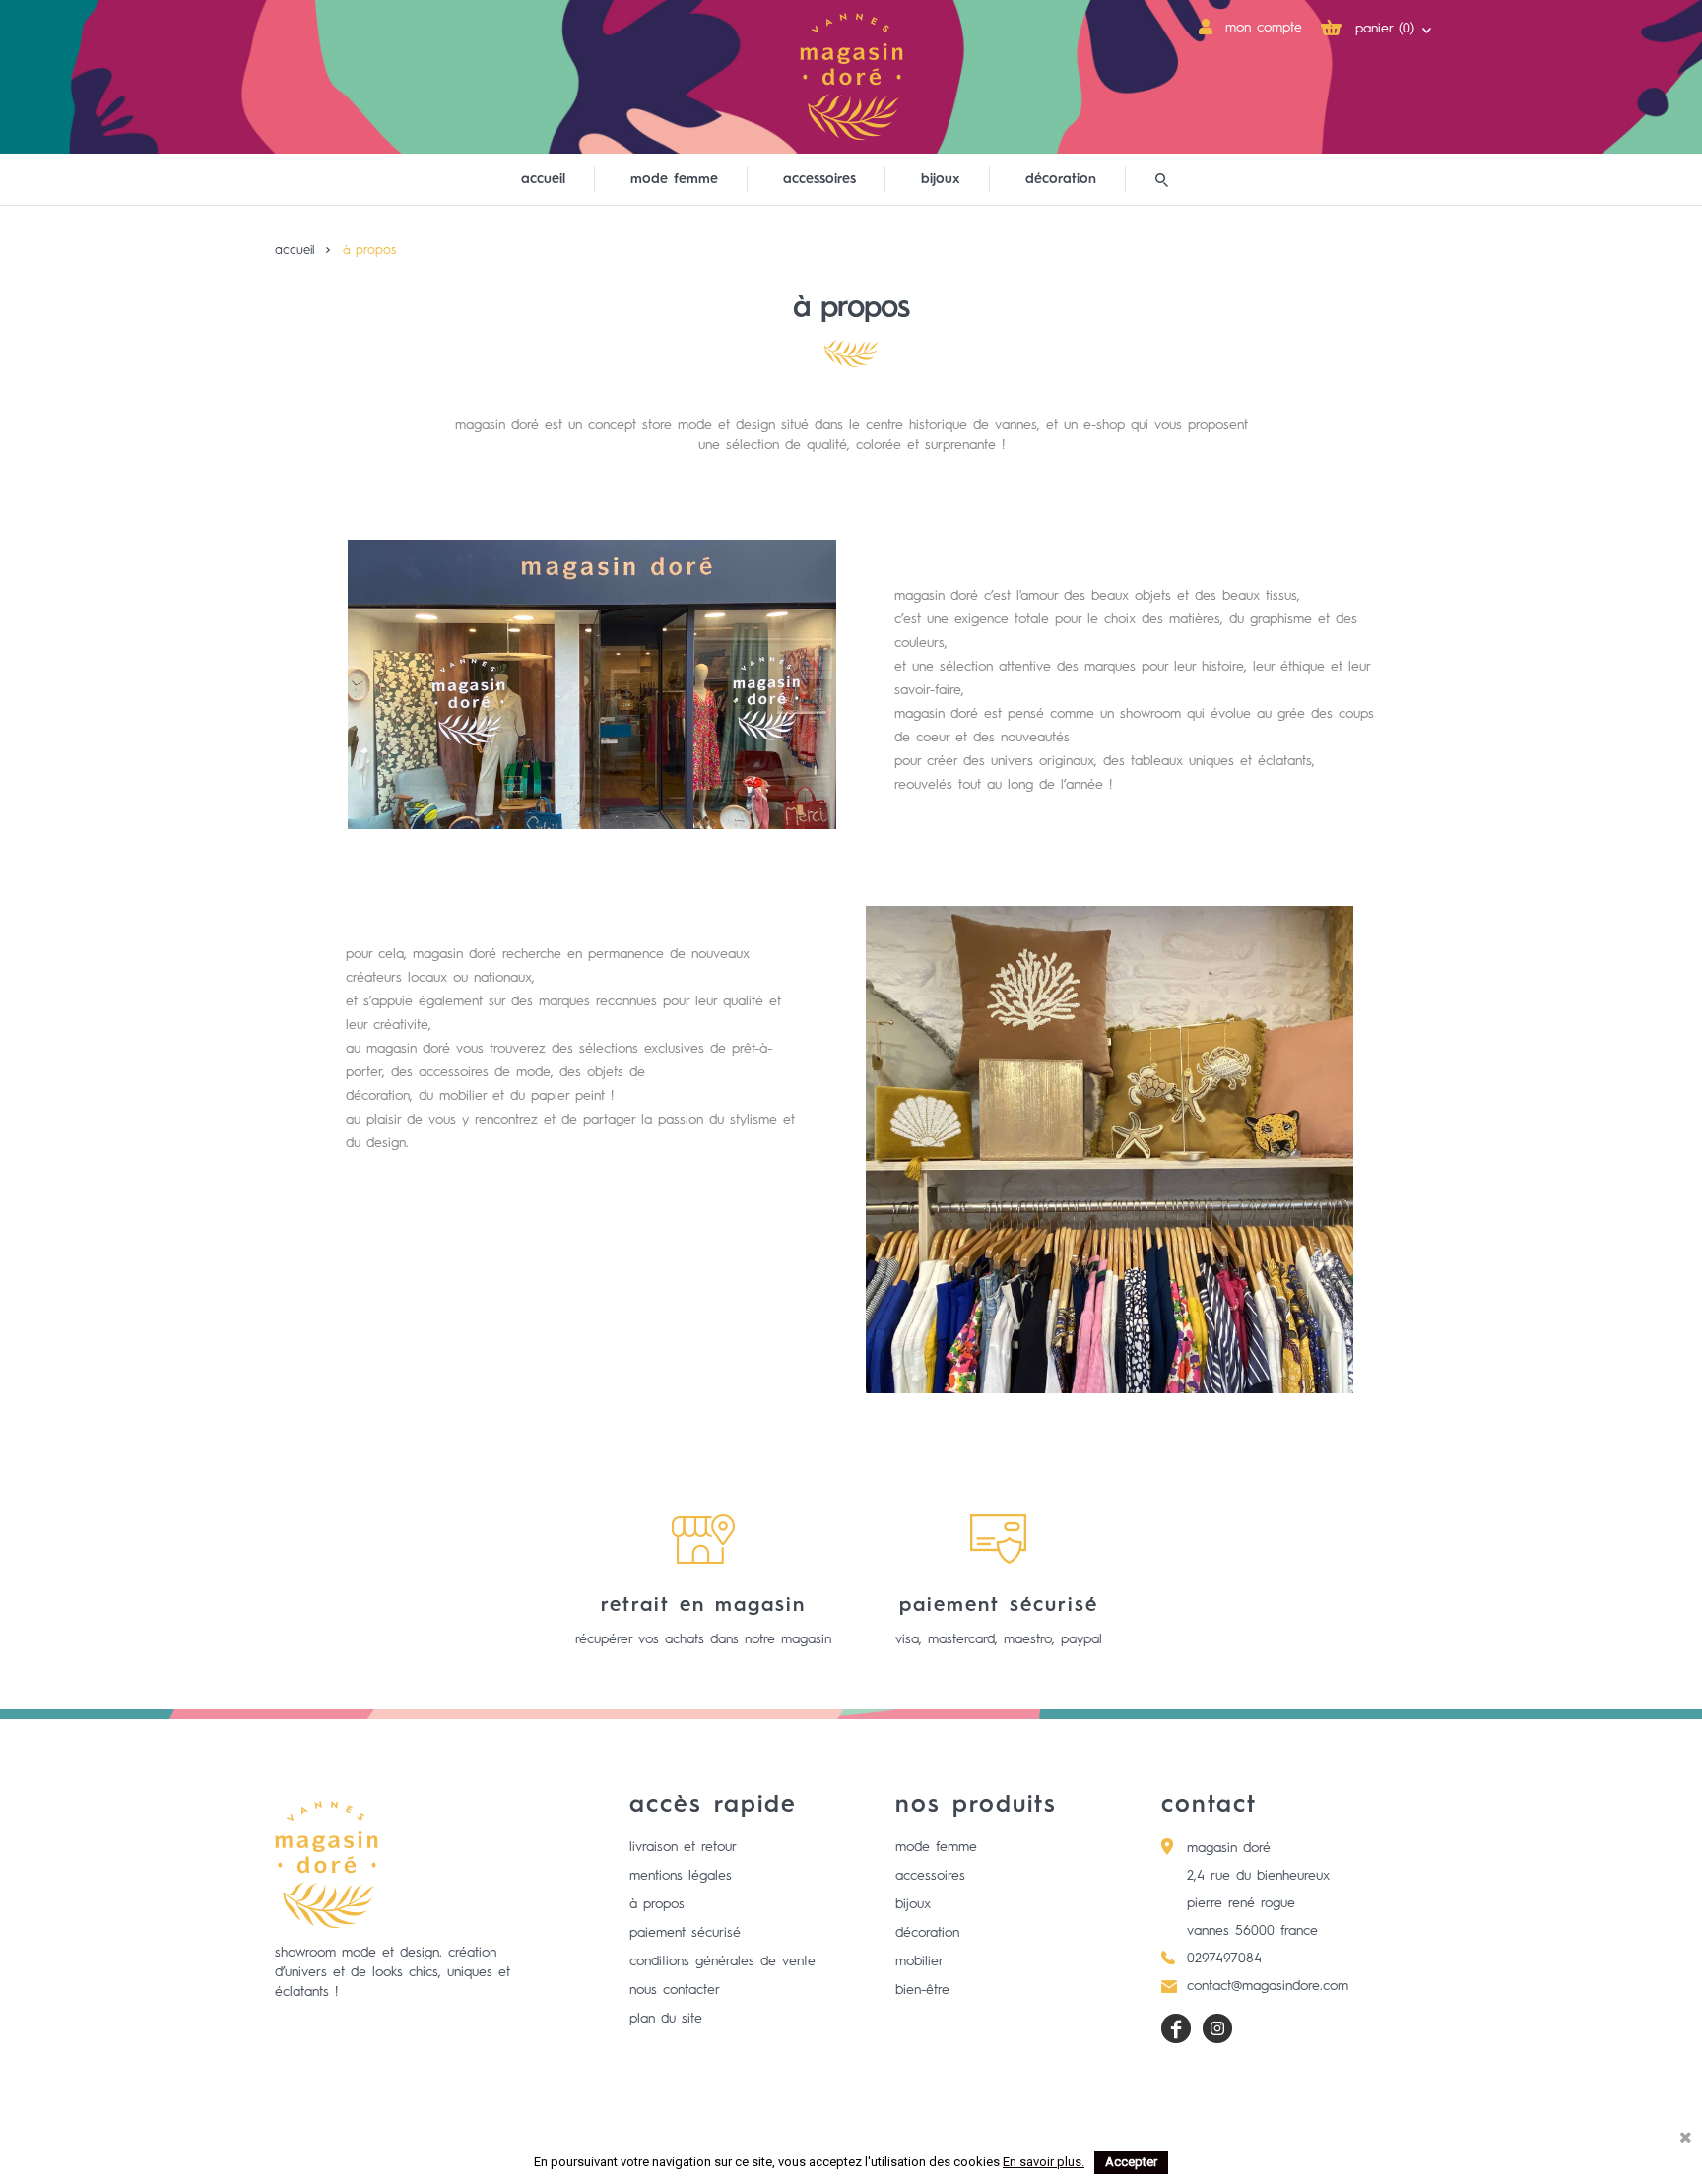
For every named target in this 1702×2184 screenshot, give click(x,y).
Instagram (1217, 2028)
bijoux (941, 179)
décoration (1061, 179)
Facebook (1176, 2028)
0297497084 (1224, 1959)
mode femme (674, 179)
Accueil (543, 179)
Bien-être (922, 1990)
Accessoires (930, 1876)
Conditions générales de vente (722, 1961)
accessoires (819, 179)
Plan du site (666, 2019)
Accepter (1131, 2162)
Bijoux (913, 1904)
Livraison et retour (683, 1847)
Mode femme (936, 1847)
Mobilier (919, 1961)
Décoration (927, 1933)
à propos (657, 1904)
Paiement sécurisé (685, 1933)
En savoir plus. (1044, 2162)
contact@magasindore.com (1268, 1986)
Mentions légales (681, 1876)
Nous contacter (675, 1990)
